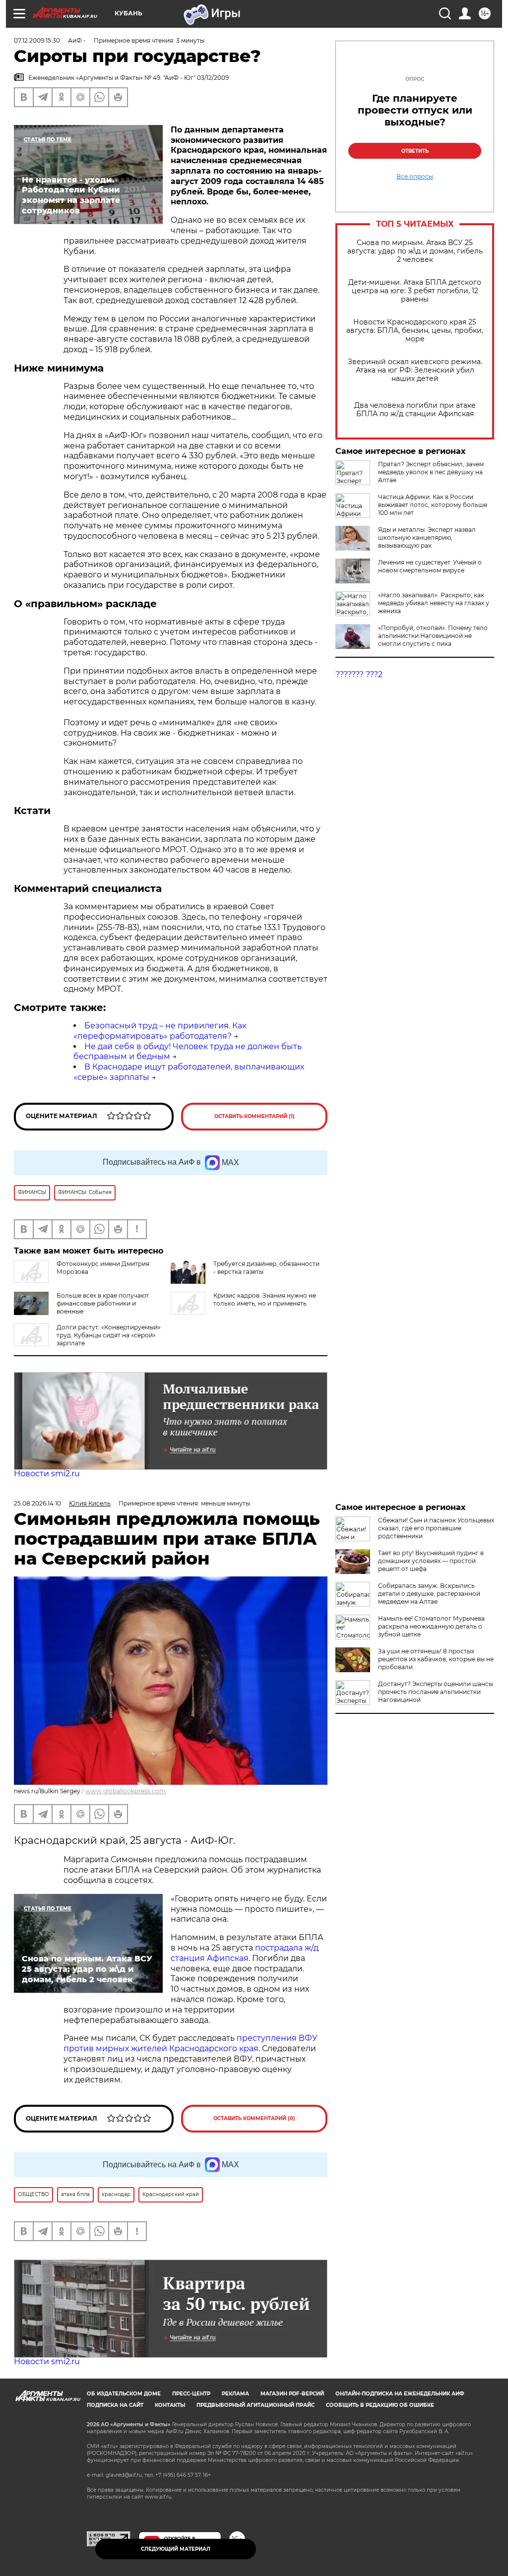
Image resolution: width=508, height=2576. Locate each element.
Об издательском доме (124, 2394)
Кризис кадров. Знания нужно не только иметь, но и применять (265, 1299)
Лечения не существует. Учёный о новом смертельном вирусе (430, 566)
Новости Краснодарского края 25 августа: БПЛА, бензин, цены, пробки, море (415, 331)
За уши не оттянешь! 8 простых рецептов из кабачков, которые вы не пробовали (436, 1659)
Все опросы (415, 177)
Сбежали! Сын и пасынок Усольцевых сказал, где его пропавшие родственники (436, 1528)
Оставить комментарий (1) (254, 1116)
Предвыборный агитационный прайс (255, 2405)
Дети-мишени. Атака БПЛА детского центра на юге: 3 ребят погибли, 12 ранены (415, 291)
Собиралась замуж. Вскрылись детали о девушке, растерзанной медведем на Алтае (429, 1594)
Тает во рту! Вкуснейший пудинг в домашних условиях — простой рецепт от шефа (431, 1561)
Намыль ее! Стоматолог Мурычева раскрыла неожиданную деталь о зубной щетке (431, 1626)
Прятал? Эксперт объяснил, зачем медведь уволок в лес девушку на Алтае (431, 472)
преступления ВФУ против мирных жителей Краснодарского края (190, 2043)
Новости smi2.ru (47, 1474)
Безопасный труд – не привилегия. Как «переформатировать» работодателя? (160, 1031)
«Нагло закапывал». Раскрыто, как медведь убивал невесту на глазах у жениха (434, 603)
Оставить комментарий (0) (254, 2118)
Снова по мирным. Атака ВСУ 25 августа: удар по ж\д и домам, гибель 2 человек (415, 251)
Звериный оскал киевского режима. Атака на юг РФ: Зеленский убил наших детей (415, 370)
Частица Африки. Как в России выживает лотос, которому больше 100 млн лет (433, 505)
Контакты (170, 2405)
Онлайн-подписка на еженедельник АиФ (400, 2394)
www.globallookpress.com (126, 1791)
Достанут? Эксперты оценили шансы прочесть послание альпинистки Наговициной (436, 1692)
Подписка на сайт (115, 2405)
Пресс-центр (191, 2394)
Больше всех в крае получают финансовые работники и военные (103, 1303)
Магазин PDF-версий (292, 2394)
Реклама (235, 2394)
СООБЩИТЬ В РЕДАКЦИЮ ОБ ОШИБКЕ (380, 2405)
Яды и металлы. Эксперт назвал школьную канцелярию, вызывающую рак (427, 537)
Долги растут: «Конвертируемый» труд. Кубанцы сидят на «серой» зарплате (109, 1335)
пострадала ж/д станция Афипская (245, 1953)
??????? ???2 (359, 674)
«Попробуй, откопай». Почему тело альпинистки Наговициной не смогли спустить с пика (433, 636)
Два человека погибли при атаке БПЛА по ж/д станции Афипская (415, 410)
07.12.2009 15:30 (37, 40)
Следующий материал (176, 2549)
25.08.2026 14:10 (37, 1503)
